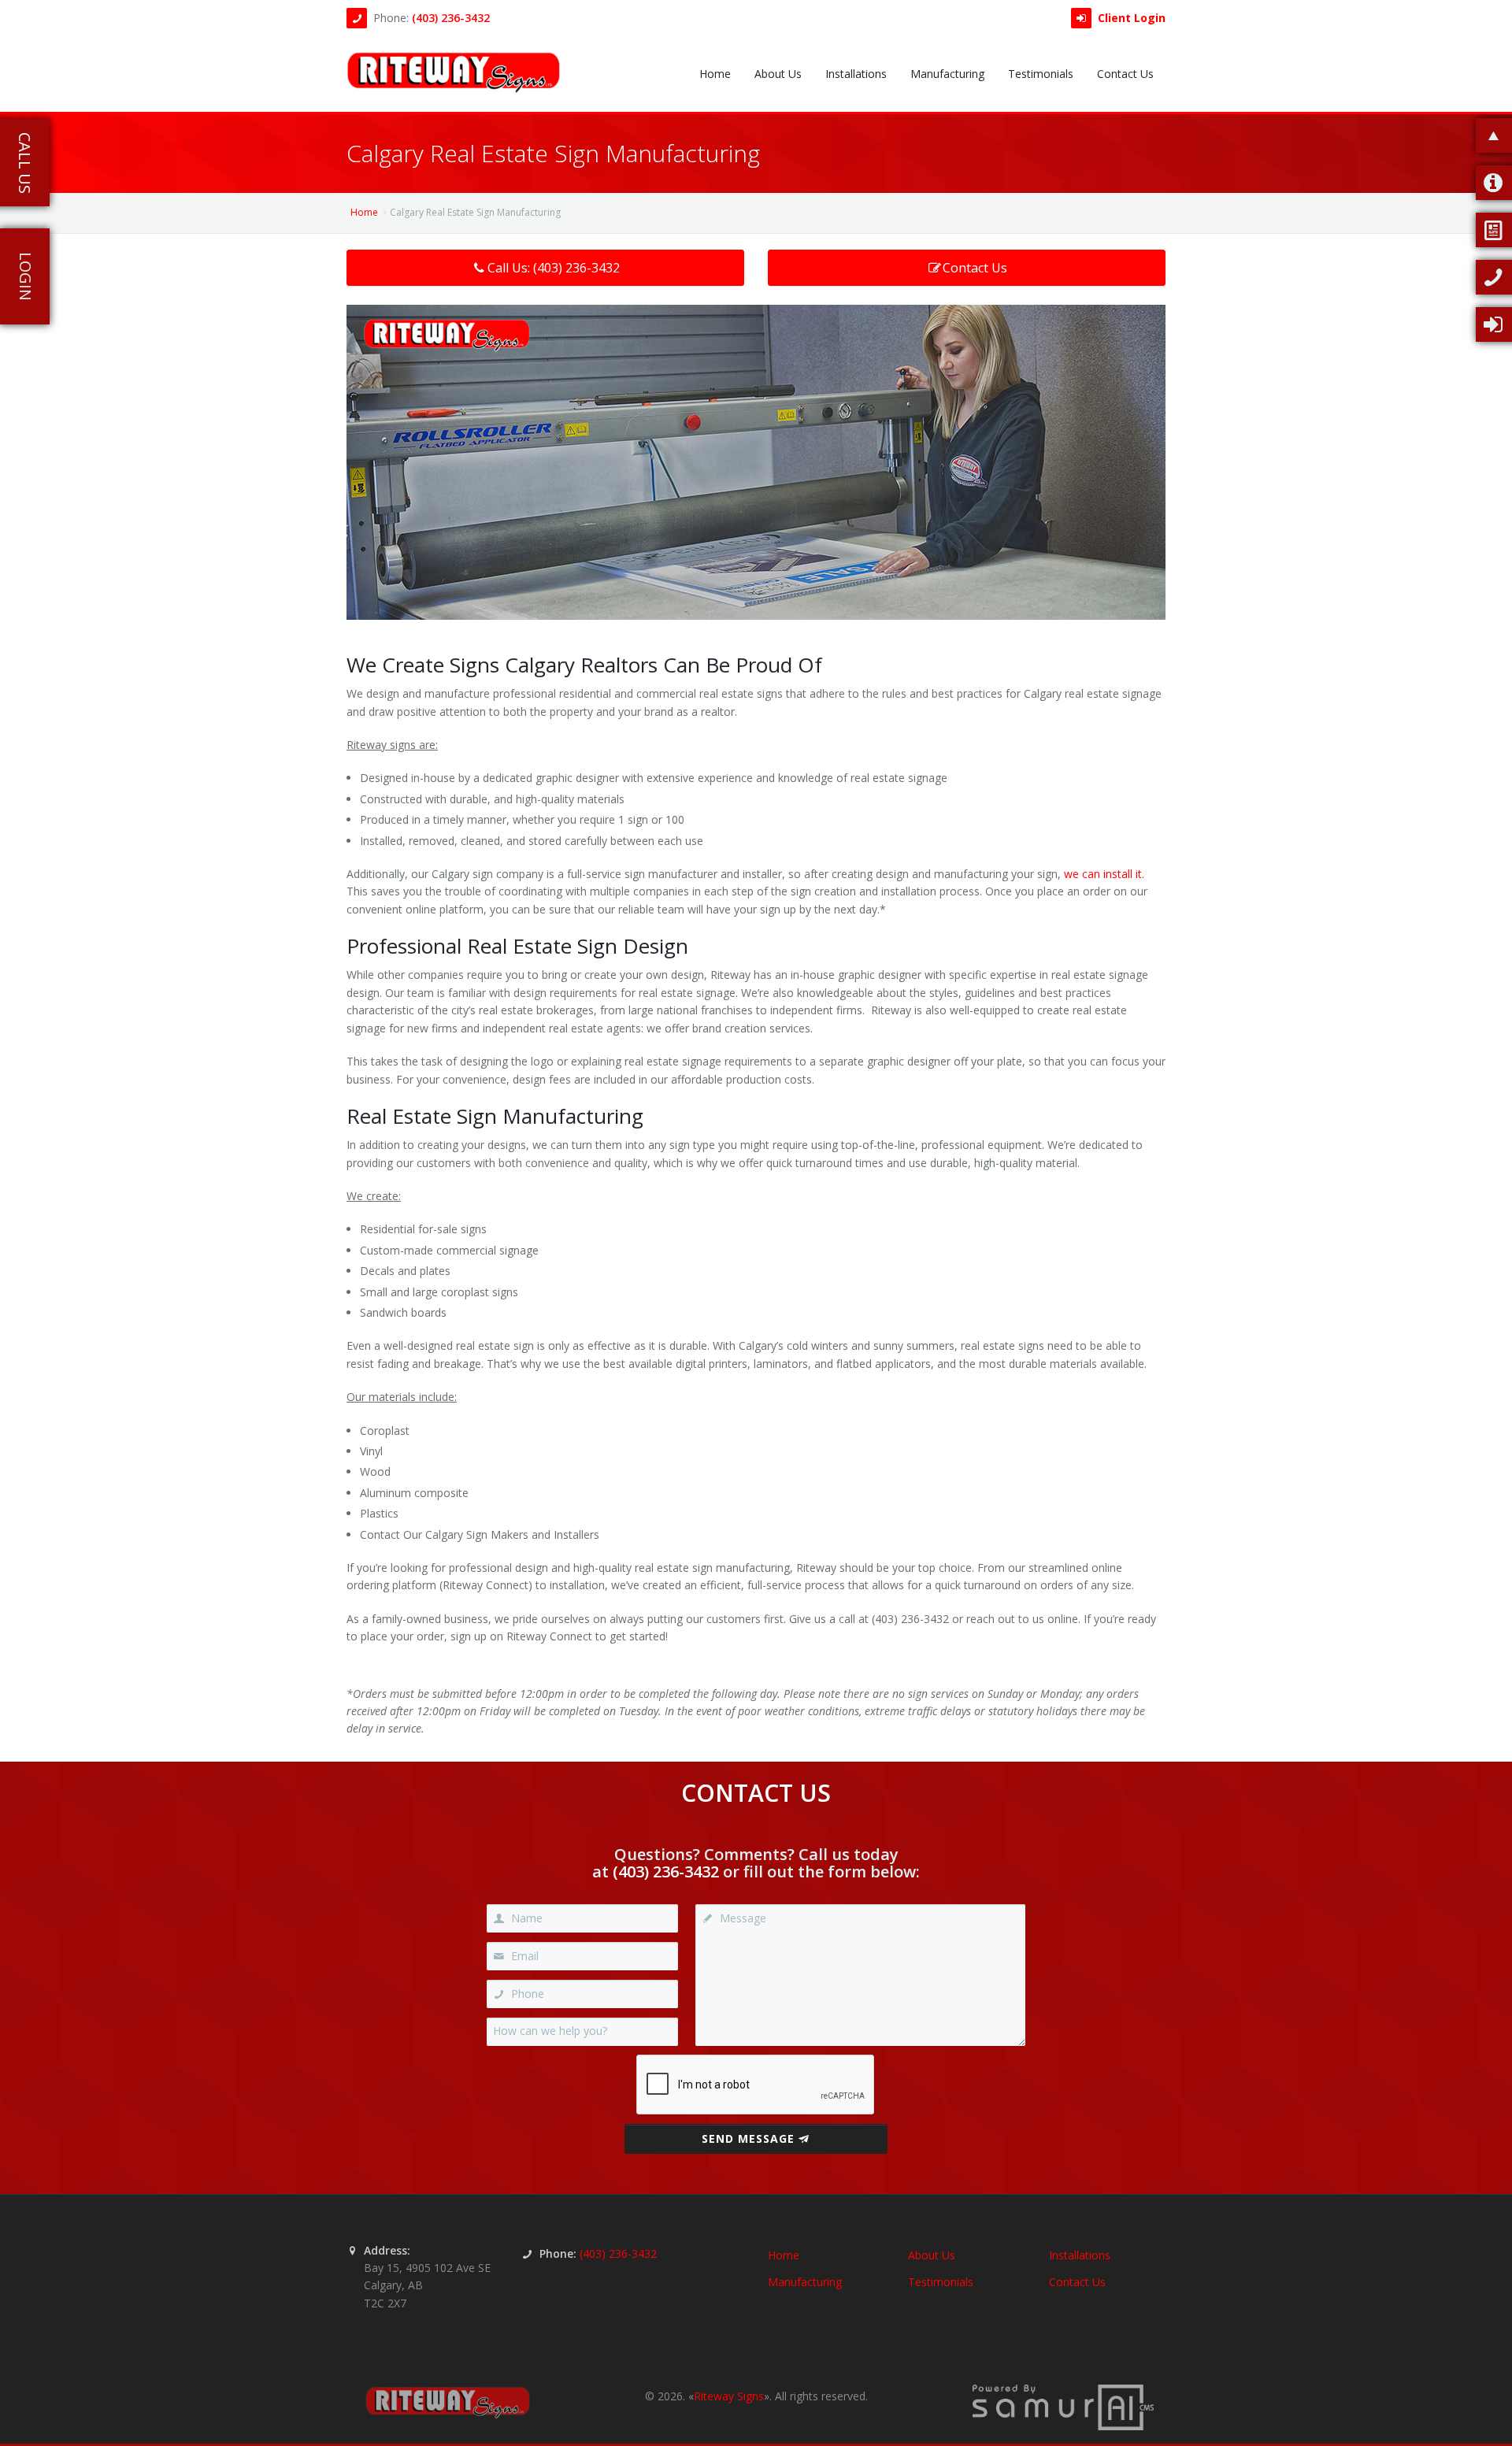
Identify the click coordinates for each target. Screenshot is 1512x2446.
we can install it (1103, 874)
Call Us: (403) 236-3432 (554, 268)
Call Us (25, 163)
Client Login (1132, 18)
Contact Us (975, 268)
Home (364, 212)
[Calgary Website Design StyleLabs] (1063, 2406)
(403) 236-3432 (451, 18)
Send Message (748, 2138)
